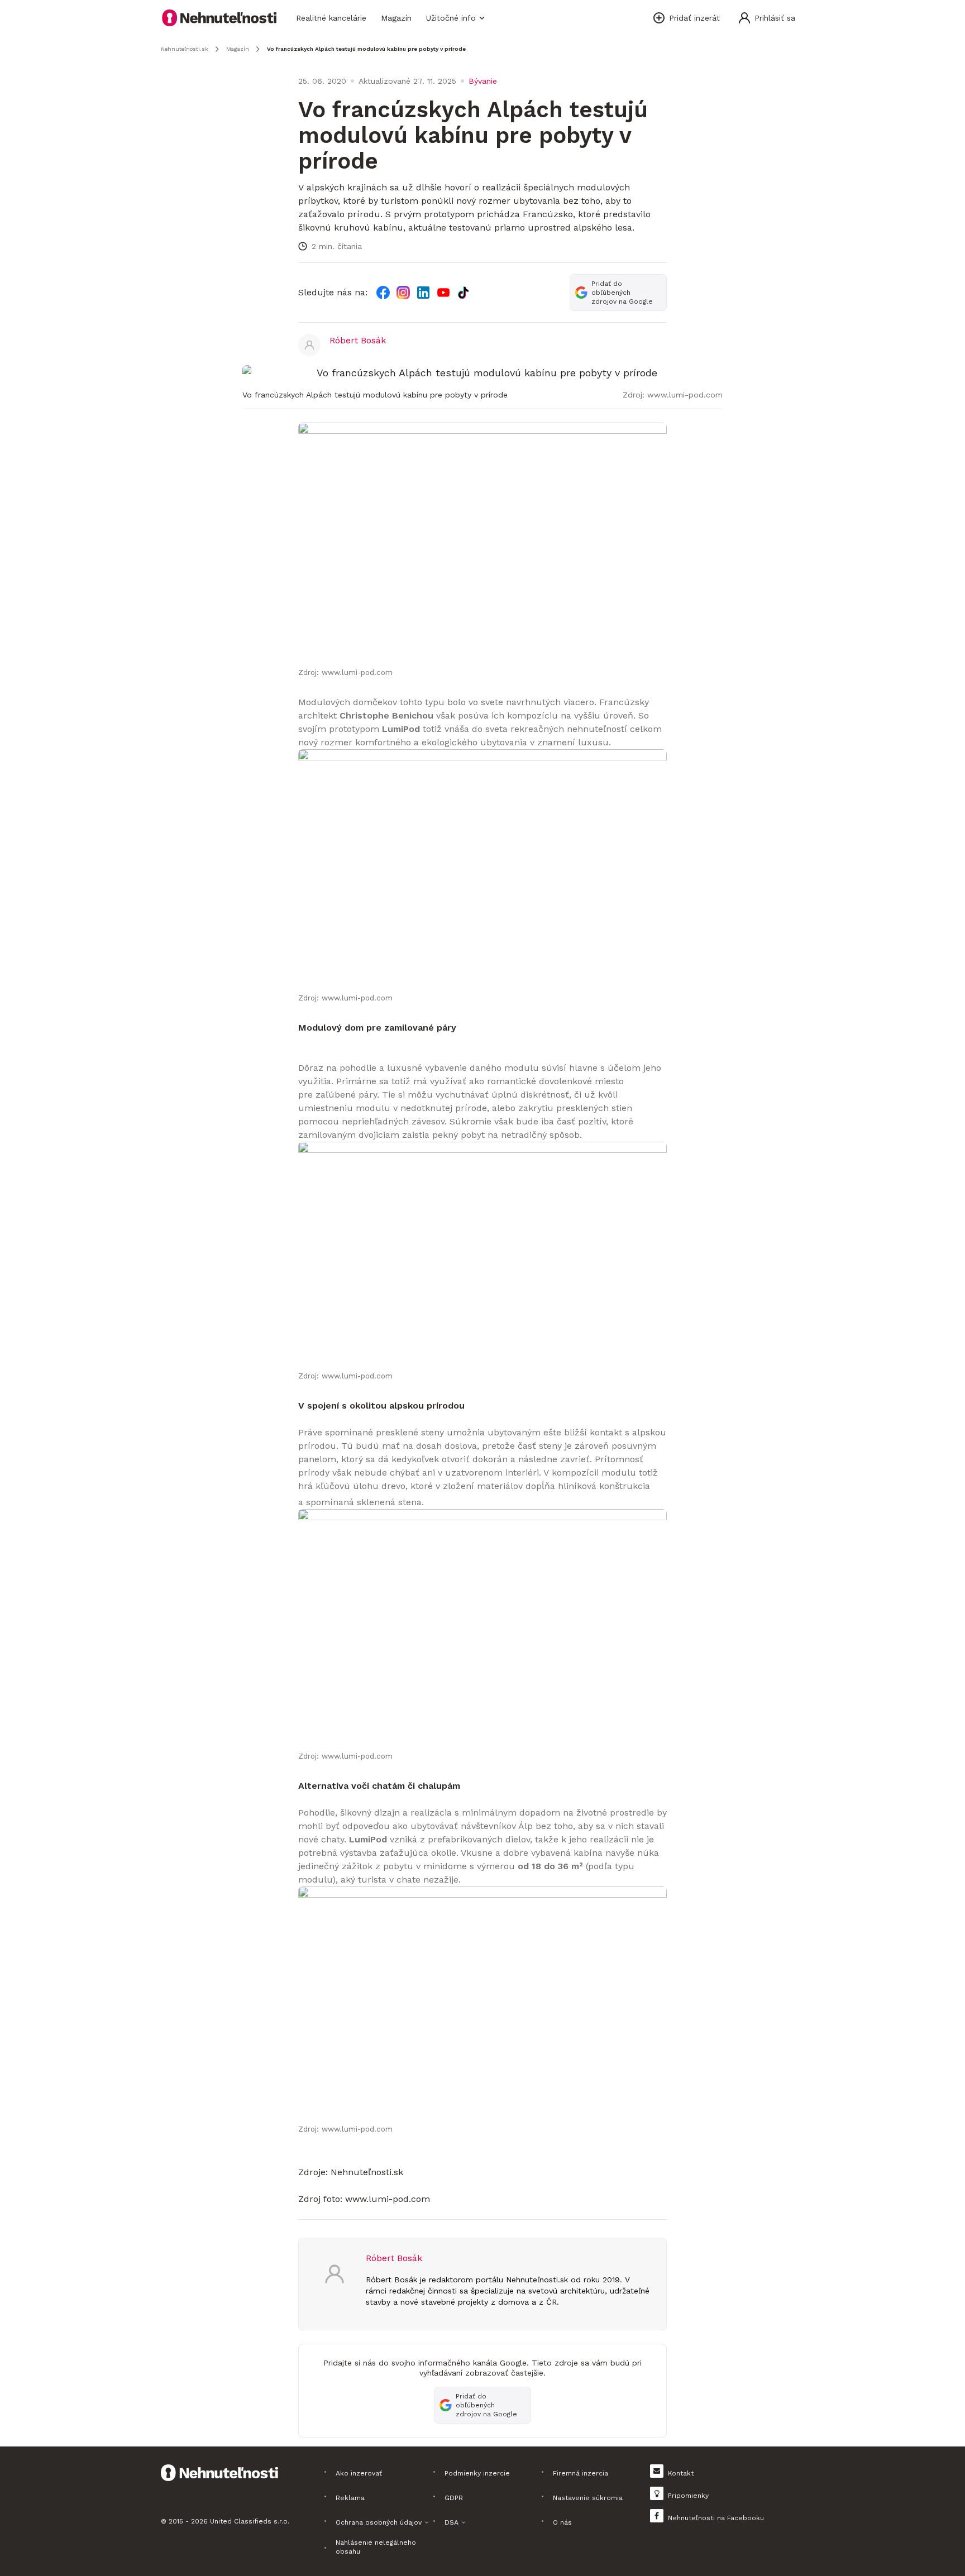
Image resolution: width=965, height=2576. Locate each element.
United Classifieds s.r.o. (250, 2521)
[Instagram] (403, 293)
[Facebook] (383, 293)
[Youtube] (443, 293)
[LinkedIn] (423, 293)
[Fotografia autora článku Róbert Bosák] (309, 345)
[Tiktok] (464, 293)
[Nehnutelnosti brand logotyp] (219, 18)
